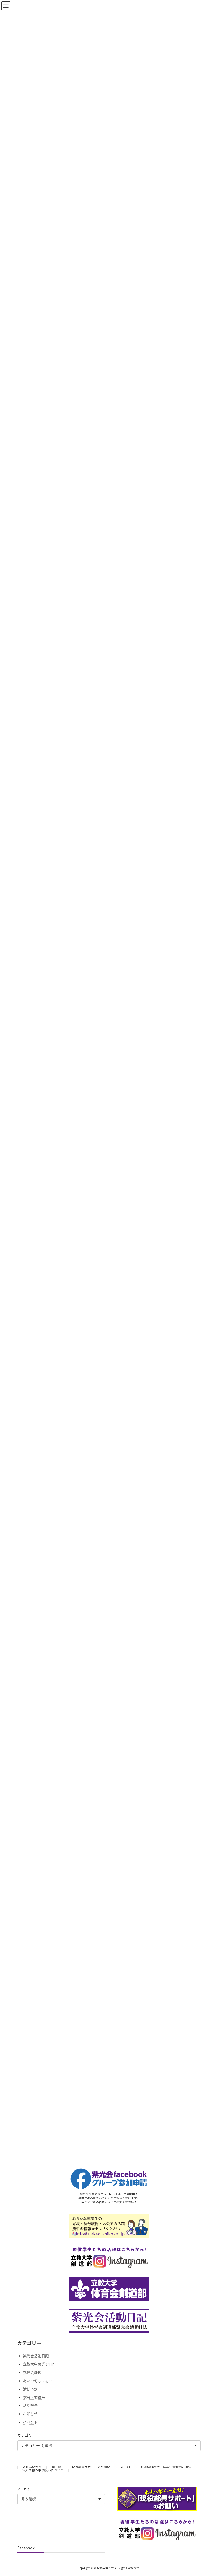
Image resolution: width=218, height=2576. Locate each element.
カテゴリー (27, 2435)
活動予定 (30, 2389)
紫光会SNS (32, 2372)
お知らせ (30, 2414)
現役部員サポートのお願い (91, 2467)
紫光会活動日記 (36, 2356)
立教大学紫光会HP (38, 2364)
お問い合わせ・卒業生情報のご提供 (166, 2467)
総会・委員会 (34, 2397)
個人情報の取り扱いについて (43, 2470)
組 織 (57, 2467)
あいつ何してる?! (37, 2381)
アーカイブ (25, 2489)
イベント (30, 2422)
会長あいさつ (32, 2467)
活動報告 (30, 2406)
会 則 (125, 2467)
